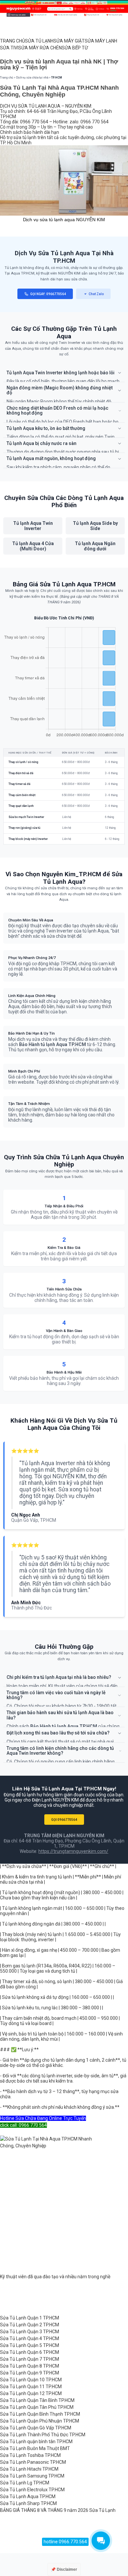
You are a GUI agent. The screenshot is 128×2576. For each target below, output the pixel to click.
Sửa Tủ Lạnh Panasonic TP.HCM (33, 2462)
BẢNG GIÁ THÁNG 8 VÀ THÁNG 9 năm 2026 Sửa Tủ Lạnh (58, 2510)
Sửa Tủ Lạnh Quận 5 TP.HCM (30, 2345)
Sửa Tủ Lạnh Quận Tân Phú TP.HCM (37, 2407)
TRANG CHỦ (12, 41)
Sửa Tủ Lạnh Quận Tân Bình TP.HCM (37, 2400)
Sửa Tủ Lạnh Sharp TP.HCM (28, 2503)
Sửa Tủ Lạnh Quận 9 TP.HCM (30, 2373)
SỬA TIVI (9, 48)
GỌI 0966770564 (64, 1820)
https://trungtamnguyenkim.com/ (73, 1851)
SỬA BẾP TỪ (75, 48)
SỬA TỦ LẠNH (39, 41)
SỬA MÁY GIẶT (69, 41)
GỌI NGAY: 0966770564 (48, 294)
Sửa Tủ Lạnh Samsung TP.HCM (32, 2476)
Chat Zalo (96, 294)
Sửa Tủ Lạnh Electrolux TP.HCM (32, 2490)
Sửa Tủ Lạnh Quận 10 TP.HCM (31, 2380)
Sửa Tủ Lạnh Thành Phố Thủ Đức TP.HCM (43, 2435)
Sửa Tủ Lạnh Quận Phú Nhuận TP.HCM (40, 2421)
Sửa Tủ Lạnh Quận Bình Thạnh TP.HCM (40, 2414)
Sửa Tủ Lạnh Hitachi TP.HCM (29, 2469)
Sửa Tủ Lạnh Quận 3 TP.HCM (30, 2332)
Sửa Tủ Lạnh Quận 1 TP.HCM (30, 2318)
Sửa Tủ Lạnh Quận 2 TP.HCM (30, 2325)
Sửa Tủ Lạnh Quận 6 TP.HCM (30, 2352)
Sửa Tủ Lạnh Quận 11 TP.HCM (31, 2387)
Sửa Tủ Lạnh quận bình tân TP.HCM (36, 2442)
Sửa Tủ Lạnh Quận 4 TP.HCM (30, 2338)
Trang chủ (7, 78)
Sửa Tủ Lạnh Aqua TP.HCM (28, 2496)
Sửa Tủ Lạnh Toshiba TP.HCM (30, 2455)
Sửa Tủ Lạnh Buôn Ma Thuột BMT (35, 2448)
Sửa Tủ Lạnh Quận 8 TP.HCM (30, 2366)
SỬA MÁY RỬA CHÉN (40, 48)
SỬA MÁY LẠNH (101, 41)
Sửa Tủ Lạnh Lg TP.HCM (25, 2483)
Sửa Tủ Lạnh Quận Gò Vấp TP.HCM (36, 2428)
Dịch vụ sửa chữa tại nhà (32, 78)
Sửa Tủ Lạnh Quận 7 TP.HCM (30, 2359)
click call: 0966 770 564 (23, 2125)
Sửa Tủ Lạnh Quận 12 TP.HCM (31, 2393)
